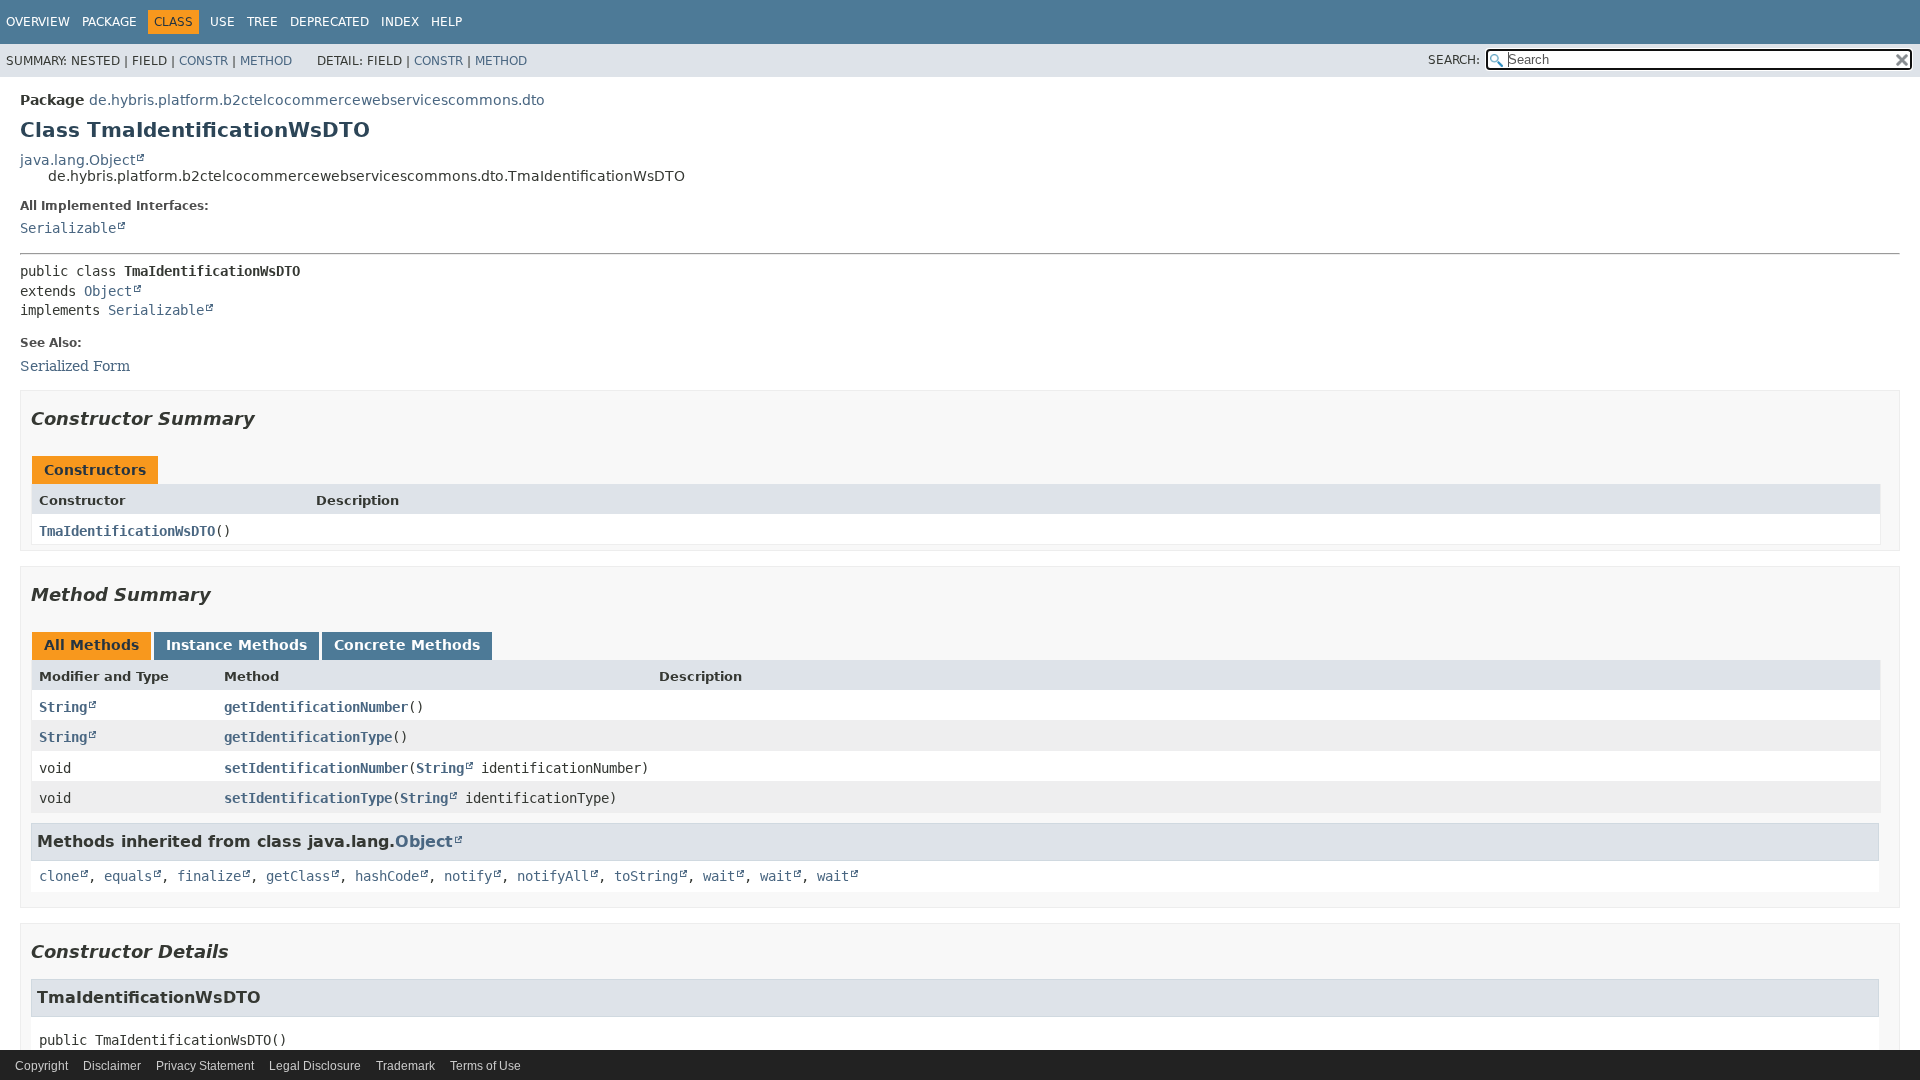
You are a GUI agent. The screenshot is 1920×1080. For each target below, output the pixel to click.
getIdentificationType (308, 737)
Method (266, 61)
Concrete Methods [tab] (407, 645)
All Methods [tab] (91, 645)
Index (400, 22)
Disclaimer (112, 1066)
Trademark (405, 1066)
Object (108, 291)
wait (719, 876)
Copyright (41, 1066)
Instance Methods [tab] (236, 645)
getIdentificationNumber (316, 707)
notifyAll (553, 876)
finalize (209, 876)
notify (468, 876)
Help (446, 22)
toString (646, 876)
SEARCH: (1454, 60)
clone (59, 876)
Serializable (68, 228)
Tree (262, 22)
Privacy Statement (205, 1066)
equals (128, 876)
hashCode (387, 876)
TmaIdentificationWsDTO (127, 531)
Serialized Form (75, 366)
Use (222, 22)
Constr (203, 61)
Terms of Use (485, 1066)
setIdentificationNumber (316, 768)
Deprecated (329, 22)
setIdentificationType (308, 798)
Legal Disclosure (315, 1066)
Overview (38, 22)
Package (109, 22)
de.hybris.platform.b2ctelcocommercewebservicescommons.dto (317, 100)
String (63, 707)
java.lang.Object (77, 160)
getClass (298, 876)
